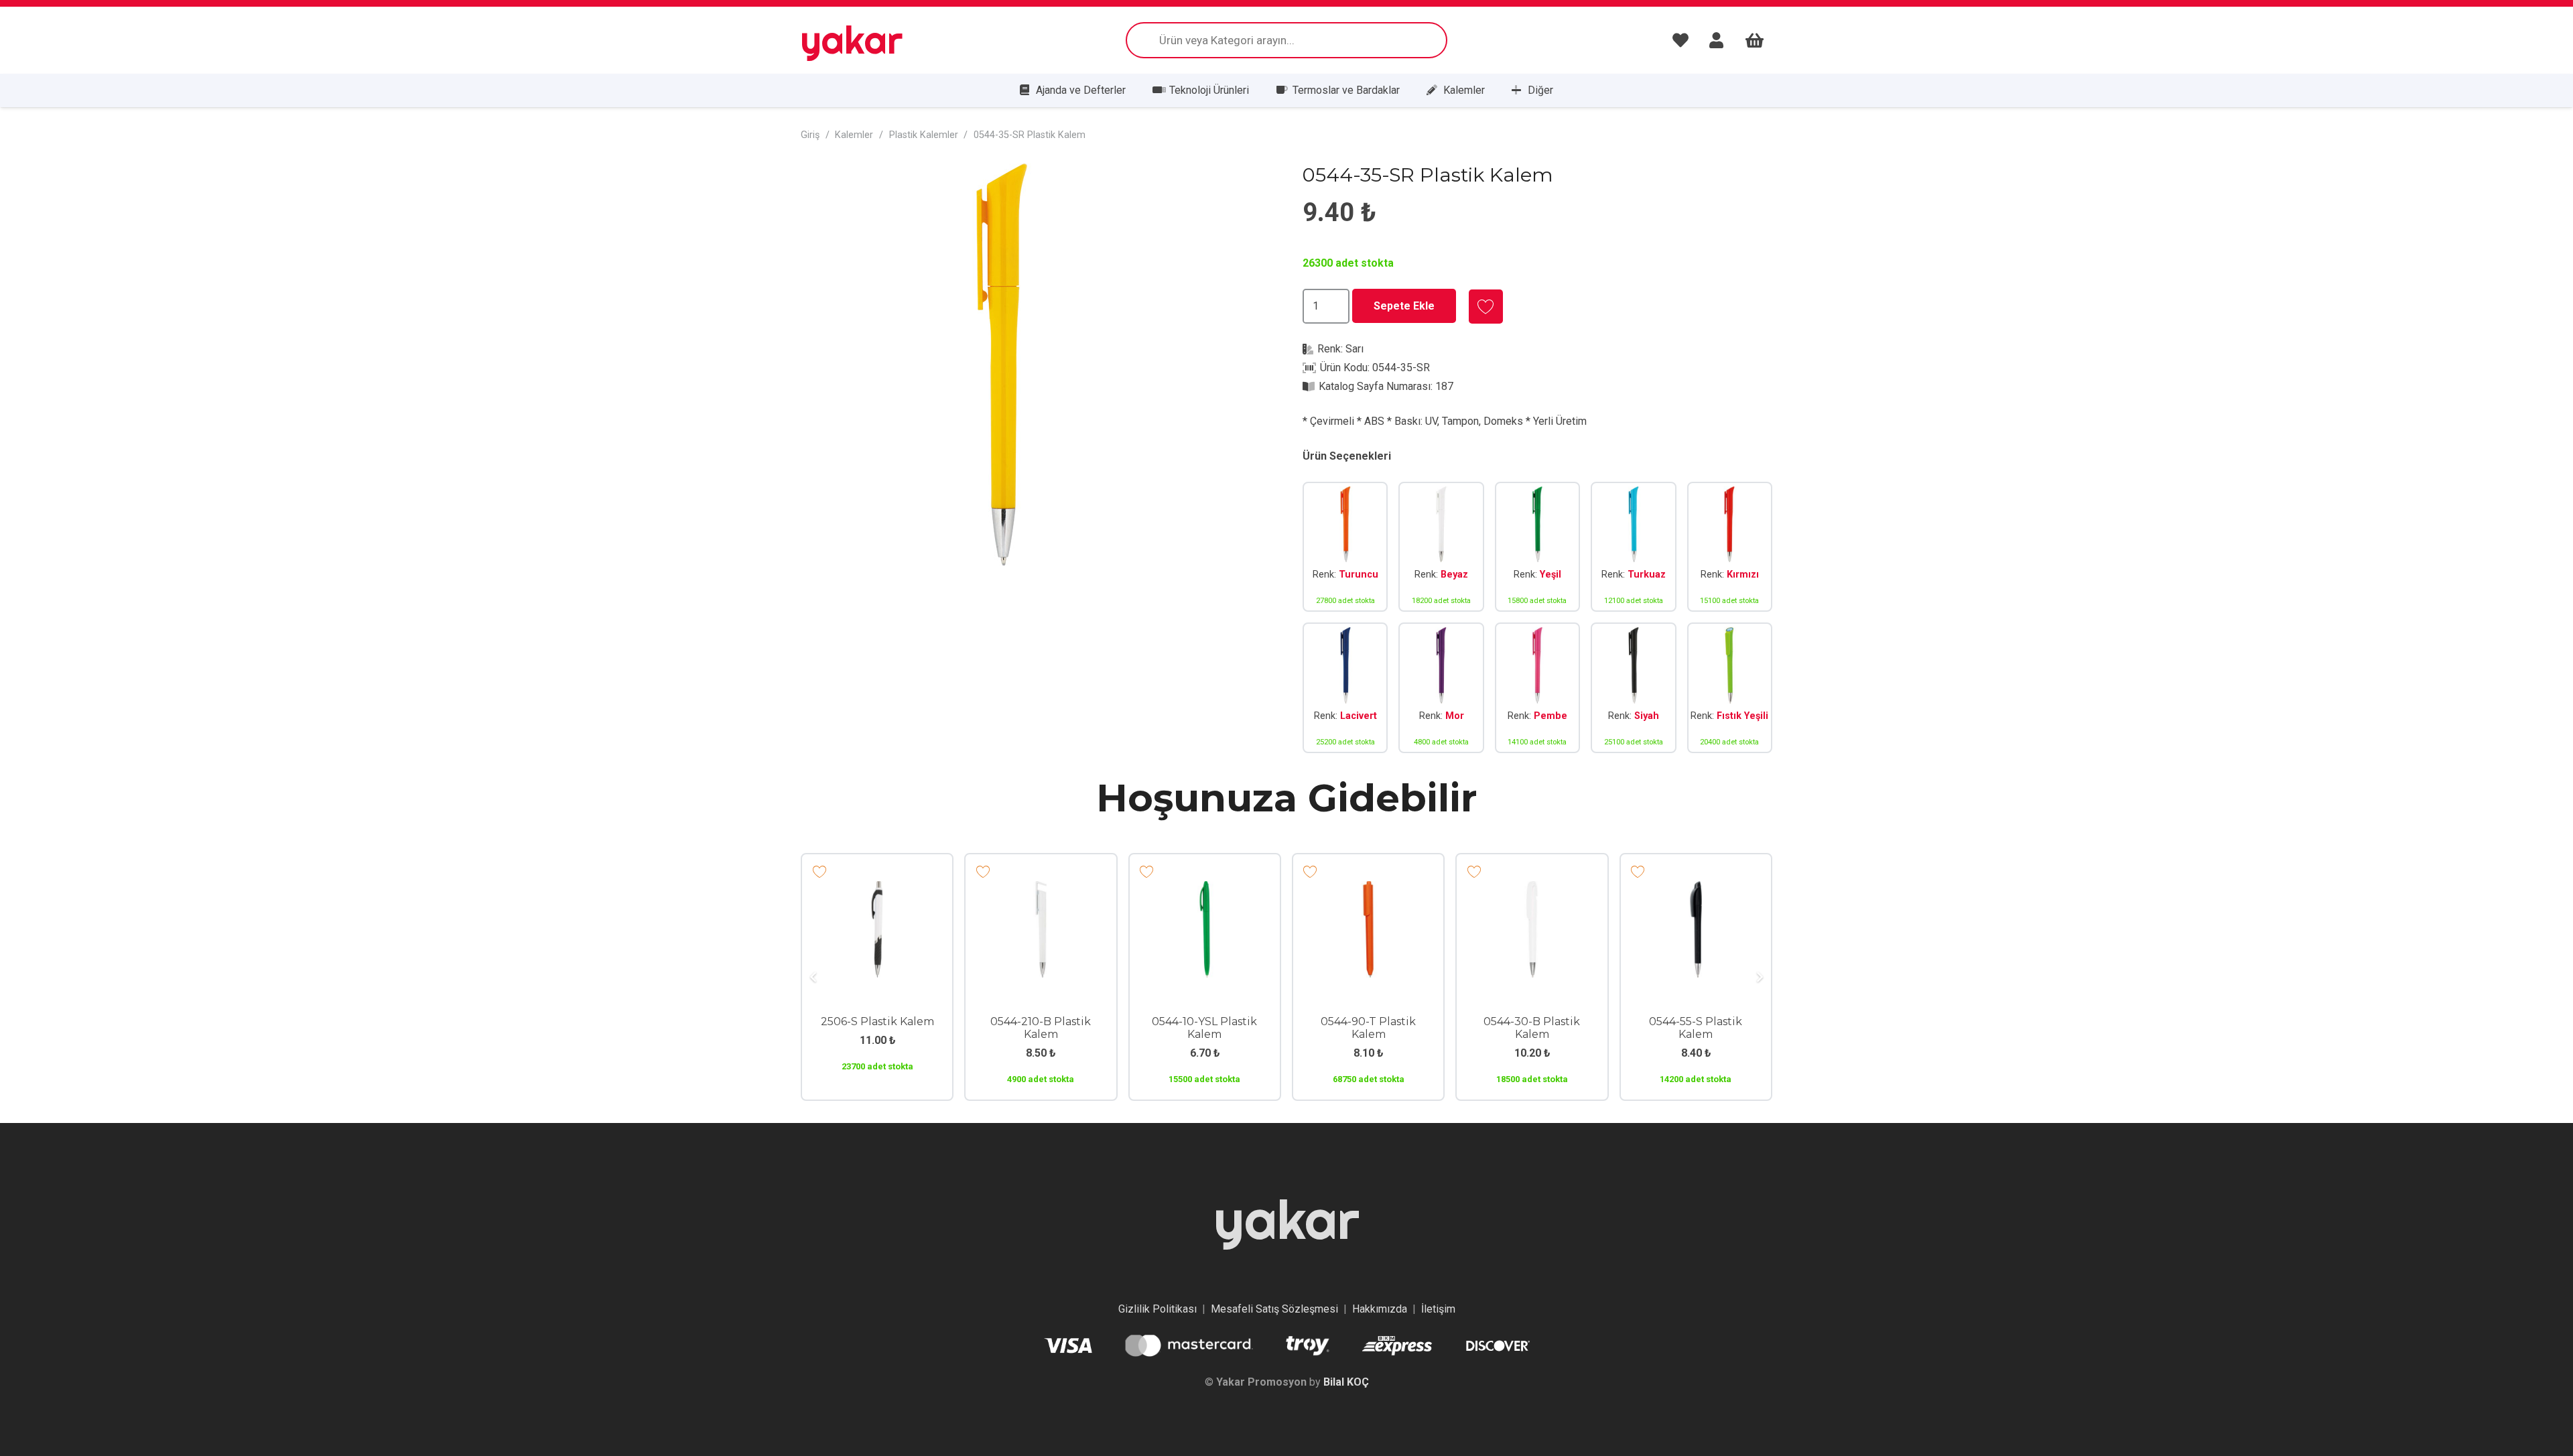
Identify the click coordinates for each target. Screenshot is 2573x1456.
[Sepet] (1755, 40)
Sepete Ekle (1404, 306)
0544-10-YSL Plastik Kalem (1204, 1028)
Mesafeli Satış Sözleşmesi (1274, 1309)
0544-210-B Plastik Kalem (1041, 1028)
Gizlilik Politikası (1158, 1309)
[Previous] (814, 977)
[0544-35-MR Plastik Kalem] (1441, 688)
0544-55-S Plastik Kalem (1696, 1028)
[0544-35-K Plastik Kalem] (1730, 547)
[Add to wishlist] (1486, 307)
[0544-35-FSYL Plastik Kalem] (1730, 688)
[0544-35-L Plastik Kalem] (1345, 688)
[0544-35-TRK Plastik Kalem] (1633, 547)
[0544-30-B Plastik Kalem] (1532, 890)
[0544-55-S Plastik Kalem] (1696, 890)
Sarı (1355, 349)
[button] (1249, 185)
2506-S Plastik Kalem (877, 1021)
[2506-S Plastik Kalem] (877, 890)
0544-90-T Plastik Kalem (1368, 1028)
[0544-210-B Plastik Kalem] (1041, 890)
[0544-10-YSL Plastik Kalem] (1205, 890)
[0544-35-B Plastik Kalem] (1441, 547)
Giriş (810, 135)
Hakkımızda (1380, 1309)
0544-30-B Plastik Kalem (1532, 1028)
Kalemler (854, 135)
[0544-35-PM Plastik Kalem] (1537, 688)
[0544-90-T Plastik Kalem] (1368, 890)
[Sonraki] (1759, 977)
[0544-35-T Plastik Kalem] (1345, 547)
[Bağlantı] (1684, 40)
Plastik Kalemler (924, 135)
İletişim (1438, 1309)
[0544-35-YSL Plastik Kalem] (1537, 547)
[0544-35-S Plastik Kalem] (1633, 688)
